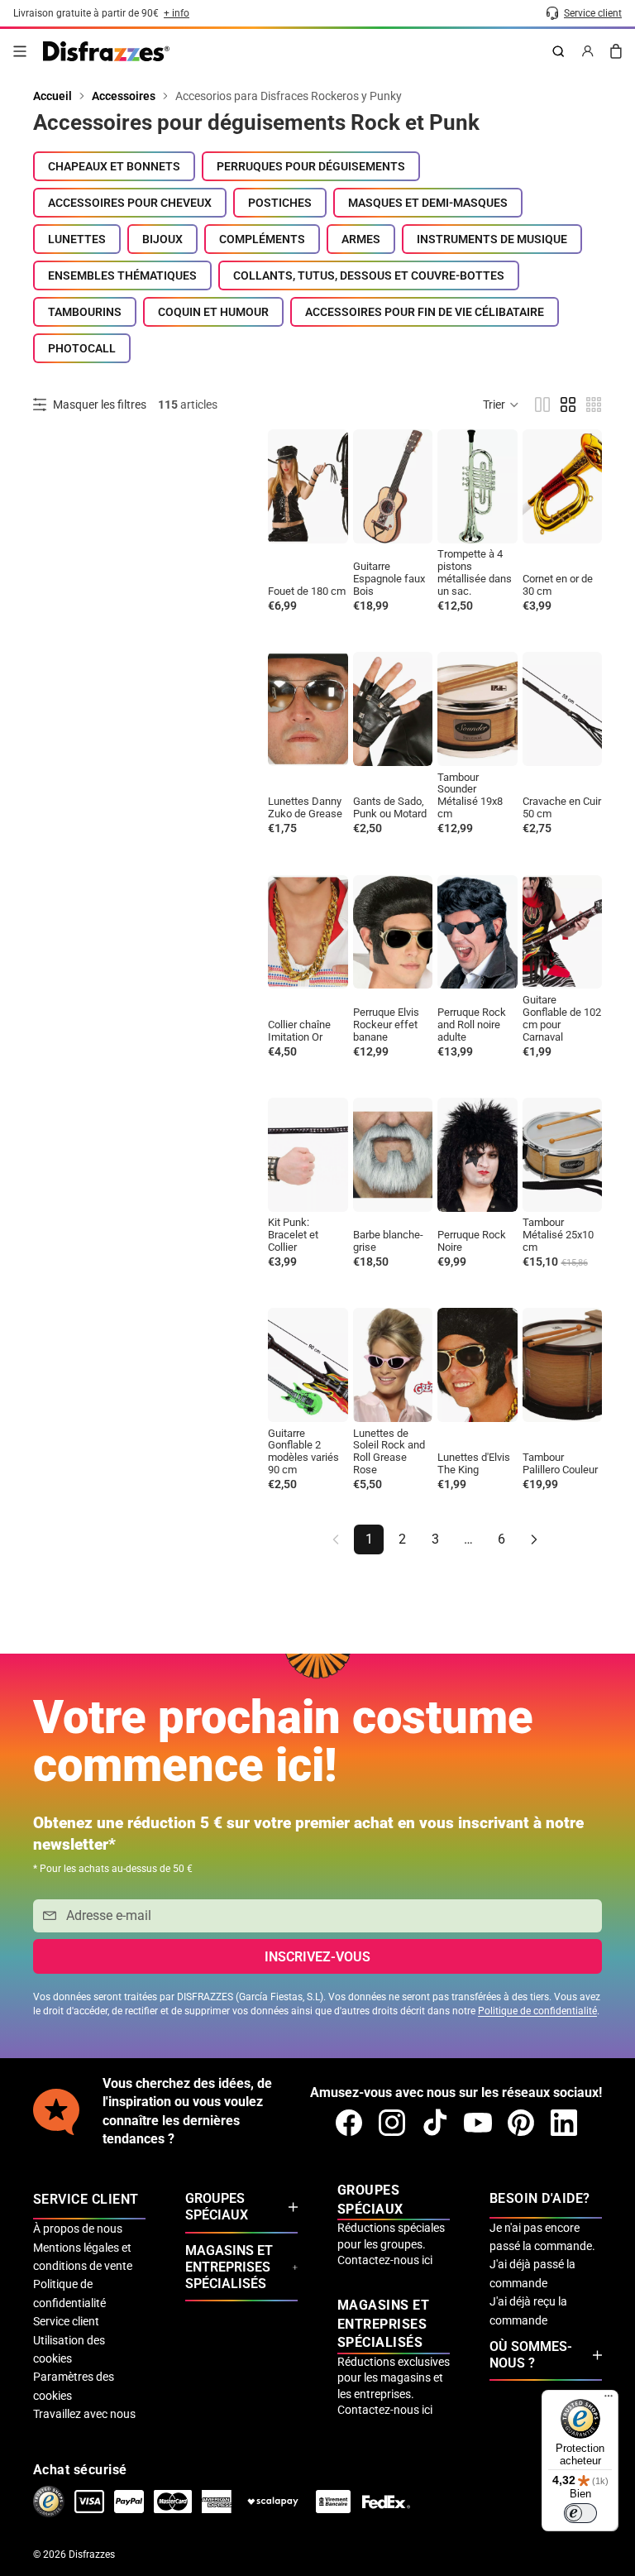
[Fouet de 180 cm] (308, 486)
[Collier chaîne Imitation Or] (308, 932)
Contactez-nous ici (385, 2260)
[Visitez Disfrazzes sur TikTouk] (435, 2123)
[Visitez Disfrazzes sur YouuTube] (478, 2123)
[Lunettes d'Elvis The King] (477, 1365)
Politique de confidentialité (537, 2011)
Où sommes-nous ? (531, 2355)
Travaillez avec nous (84, 2414)
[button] (501, 405)
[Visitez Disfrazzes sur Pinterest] (521, 2123)
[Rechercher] (558, 51)
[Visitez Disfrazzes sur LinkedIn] (564, 2123)
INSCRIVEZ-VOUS (317, 1957)
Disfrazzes (92, 2554)
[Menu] (20, 51)
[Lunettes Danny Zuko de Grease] (308, 709)
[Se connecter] (588, 51)
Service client (66, 2321)
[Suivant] (534, 1539)
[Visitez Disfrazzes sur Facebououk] (349, 2123)
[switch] (580, 2513)
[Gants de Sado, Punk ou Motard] (393, 709)
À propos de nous (78, 2229)
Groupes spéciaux (217, 2207)
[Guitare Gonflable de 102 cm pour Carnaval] (563, 932)
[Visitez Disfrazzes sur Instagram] (392, 2123)
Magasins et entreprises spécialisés (229, 2267)
